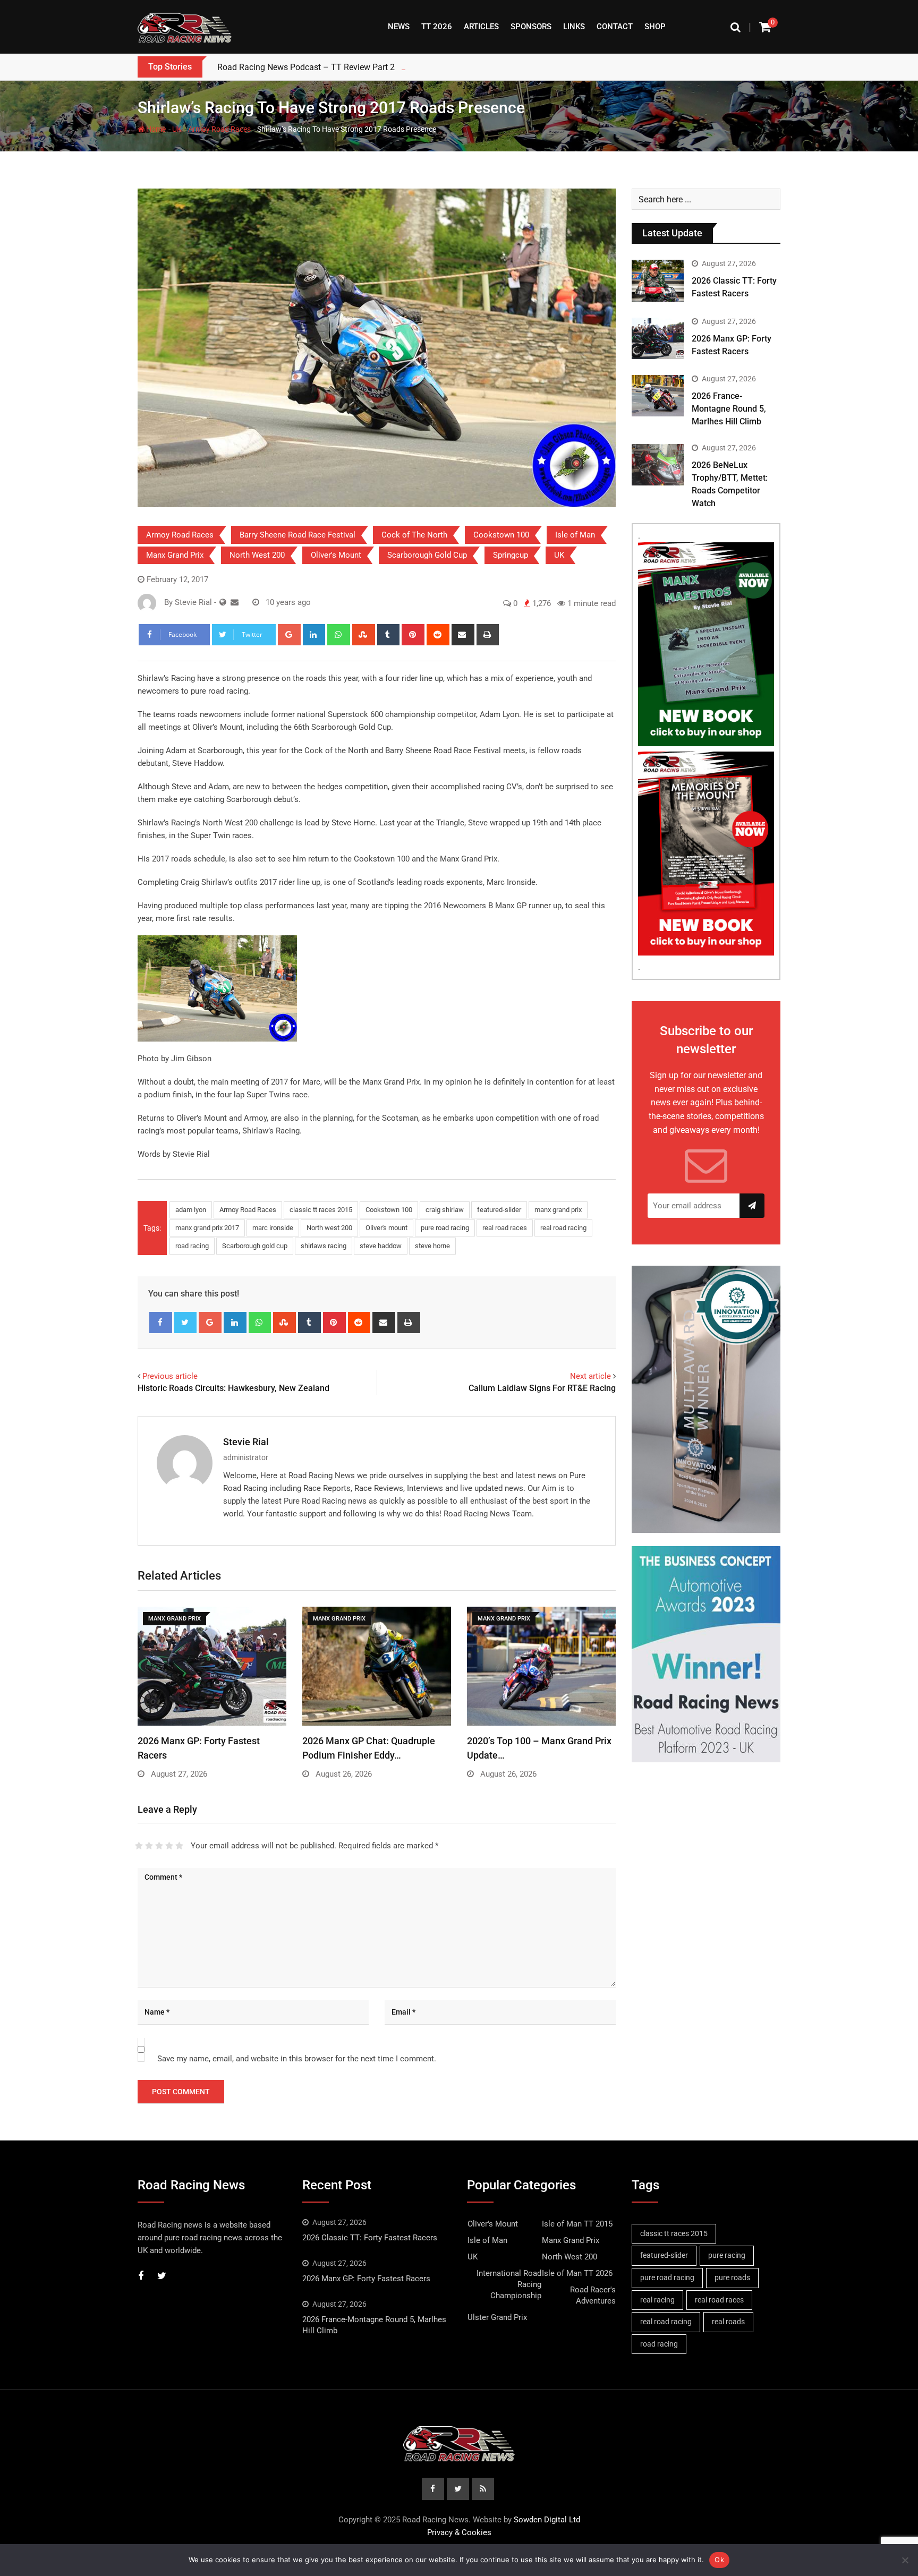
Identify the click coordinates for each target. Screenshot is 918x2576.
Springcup (511, 555)
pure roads (732, 2278)
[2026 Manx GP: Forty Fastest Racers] (658, 338)
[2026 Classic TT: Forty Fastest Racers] (658, 280)
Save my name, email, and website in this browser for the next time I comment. (297, 2059)
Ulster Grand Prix (497, 2317)
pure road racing (445, 1228)
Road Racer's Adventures (593, 2295)
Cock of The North (414, 535)
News (399, 27)
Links (574, 27)
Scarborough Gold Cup (427, 555)
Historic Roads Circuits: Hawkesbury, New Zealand (233, 1388)
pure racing (727, 2255)
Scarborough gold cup (255, 1246)
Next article (590, 1376)
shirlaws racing (324, 1246)
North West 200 (257, 555)
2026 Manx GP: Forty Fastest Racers (366, 2279)
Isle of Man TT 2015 (577, 2224)
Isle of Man (575, 535)
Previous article (170, 1376)
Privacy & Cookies (459, 2532)
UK (177, 129)
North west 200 (329, 1228)
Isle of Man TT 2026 (577, 2273)
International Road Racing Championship (509, 2284)
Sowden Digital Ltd (547, 2520)
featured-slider (499, 1210)
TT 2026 (437, 27)
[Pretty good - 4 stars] (169, 1846)
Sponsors (531, 27)
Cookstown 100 (501, 535)
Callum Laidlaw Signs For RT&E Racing (542, 1388)
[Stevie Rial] (235, 602)
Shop (655, 27)
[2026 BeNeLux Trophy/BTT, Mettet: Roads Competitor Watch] (658, 465)
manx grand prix (558, 1210)
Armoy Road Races (219, 129)
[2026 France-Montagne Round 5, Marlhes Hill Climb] (658, 396)
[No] (905, 2560)
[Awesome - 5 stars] (179, 1846)
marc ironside (273, 1228)
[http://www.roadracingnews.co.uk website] (223, 602)
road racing (192, 1246)
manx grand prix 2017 (207, 1228)
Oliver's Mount (336, 555)
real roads (728, 2322)
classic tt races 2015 (321, 1210)
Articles (481, 27)
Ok (719, 2560)
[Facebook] (161, 1323)
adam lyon (191, 1210)
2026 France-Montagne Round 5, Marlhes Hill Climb (729, 409)
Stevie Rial (246, 1442)
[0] (765, 27)
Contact (615, 27)
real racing (657, 2300)
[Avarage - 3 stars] (159, 1846)
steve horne (432, 1246)
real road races (505, 1228)
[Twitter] (186, 1323)
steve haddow (381, 1246)
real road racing (563, 1228)
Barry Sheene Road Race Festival (297, 535)
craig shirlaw (445, 1210)
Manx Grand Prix (175, 555)
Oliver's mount (386, 1228)
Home (155, 129)
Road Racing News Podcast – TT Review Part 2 (306, 67)
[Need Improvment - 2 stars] (149, 1846)
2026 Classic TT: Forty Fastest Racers (370, 2238)
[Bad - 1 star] (139, 1846)
